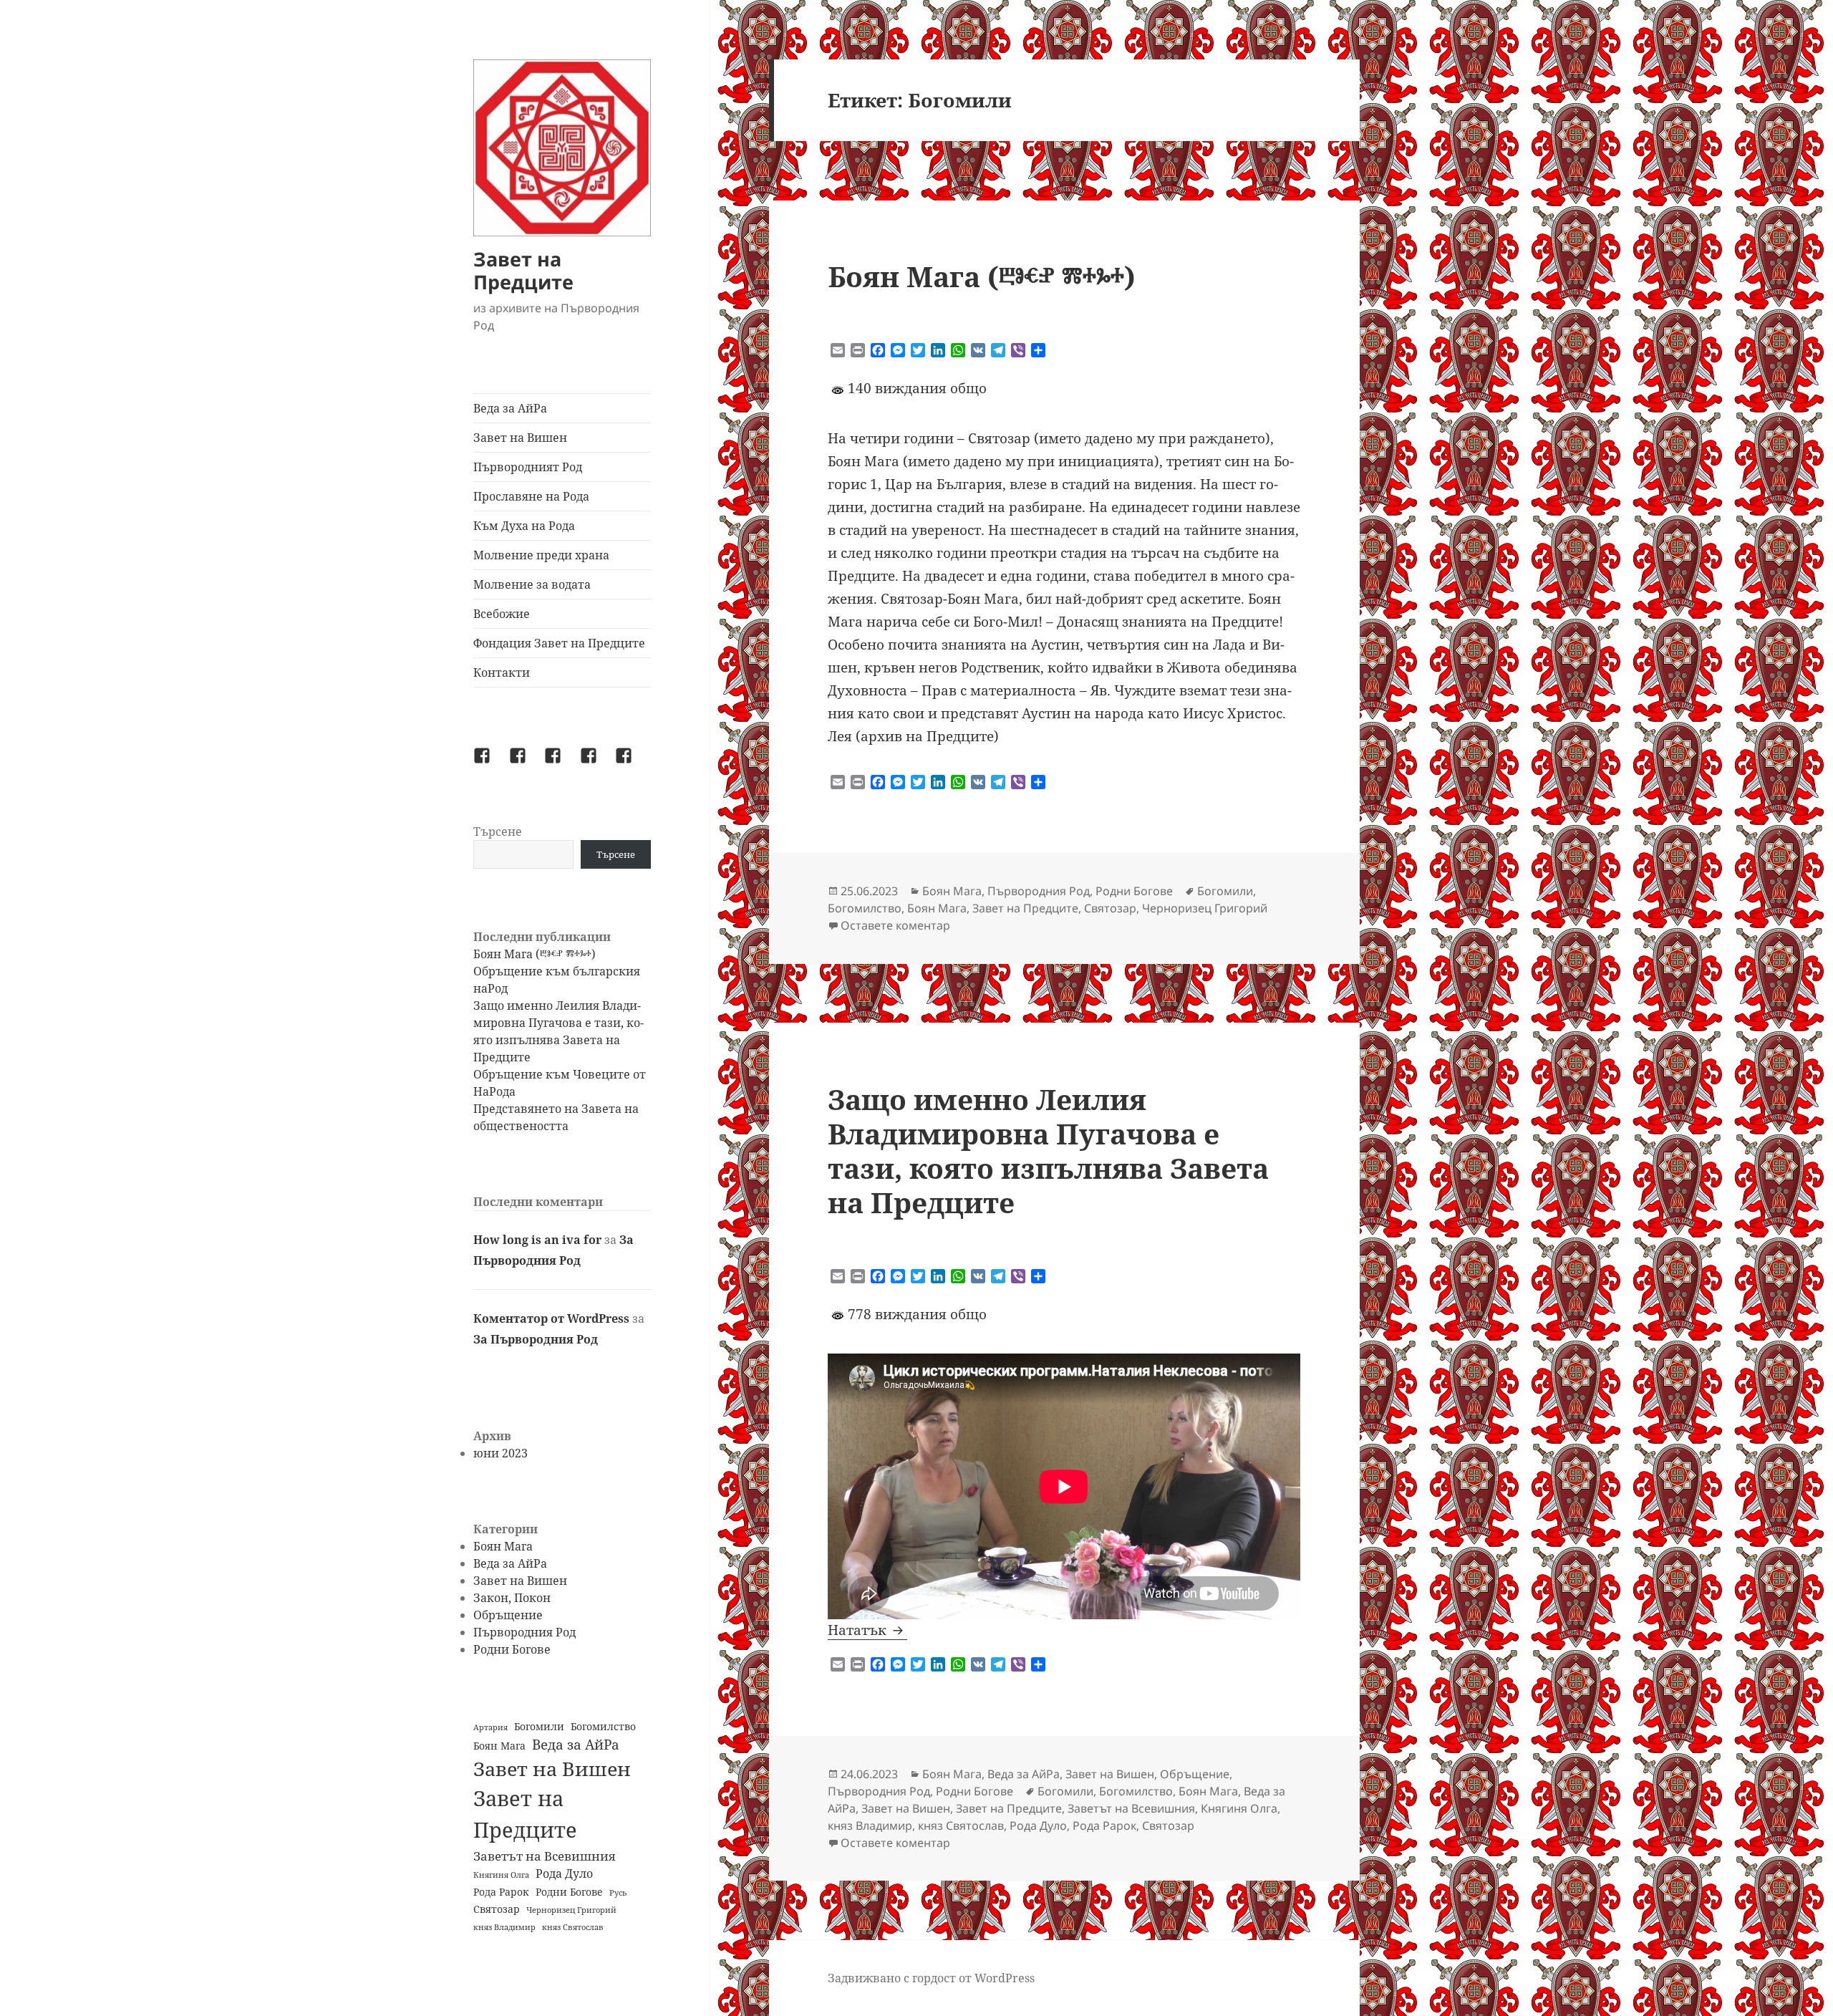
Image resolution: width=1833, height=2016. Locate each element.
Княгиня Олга (501, 1875)
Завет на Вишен (520, 438)
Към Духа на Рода (524, 526)
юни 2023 (500, 1453)
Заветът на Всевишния (544, 1856)
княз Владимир (504, 1927)
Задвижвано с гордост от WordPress (931, 1978)
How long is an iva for (537, 1240)
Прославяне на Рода (531, 496)
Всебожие (502, 614)
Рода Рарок (501, 1892)
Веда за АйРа (510, 408)
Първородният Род (528, 467)
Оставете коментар (895, 925)
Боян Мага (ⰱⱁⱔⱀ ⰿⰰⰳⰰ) (535, 954)
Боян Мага (503, 1546)
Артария (490, 1727)
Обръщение (508, 1615)
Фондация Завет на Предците (559, 643)
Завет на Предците (523, 270)
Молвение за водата (532, 584)
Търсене (498, 831)
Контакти (502, 672)
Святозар (497, 1909)
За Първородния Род (536, 1339)
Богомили (539, 1726)
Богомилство (603, 1726)
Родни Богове (512, 1649)
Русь (618, 1893)
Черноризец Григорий (571, 1910)
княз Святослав (573, 1927)
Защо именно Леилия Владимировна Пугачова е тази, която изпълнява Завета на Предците (1048, 1151)
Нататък (867, 1630)
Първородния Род (524, 1632)
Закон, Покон (512, 1598)
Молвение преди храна (541, 555)
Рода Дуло (564, 1873)
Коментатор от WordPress (551, 1318)
